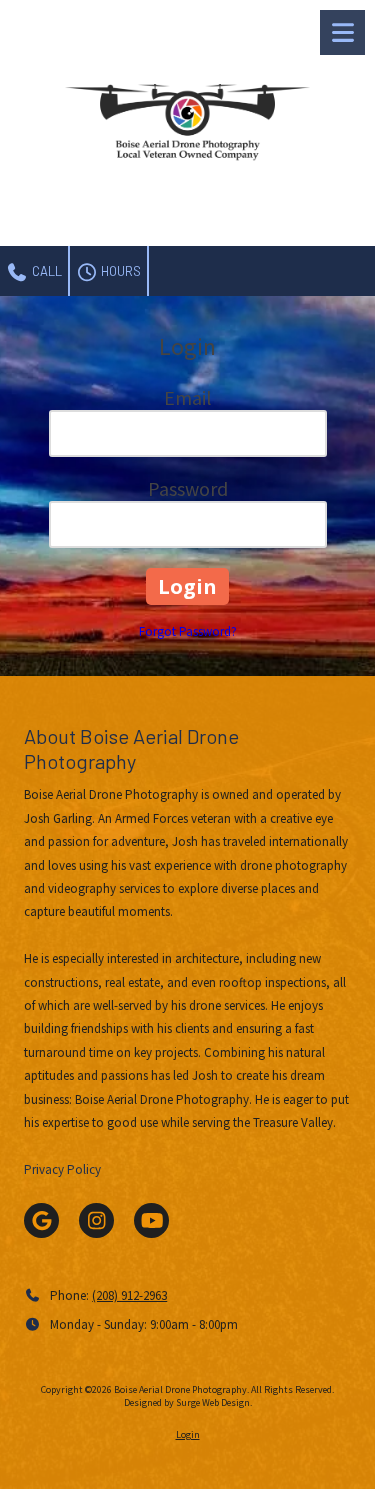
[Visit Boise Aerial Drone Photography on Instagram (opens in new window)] (96, 1220)
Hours (119, 271)
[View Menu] (342, 32)
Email (188, 397)
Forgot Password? (188, 631)
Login (188, 1434)
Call (45, 271)
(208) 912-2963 (129, 1295)
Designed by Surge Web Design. (188, 1402)
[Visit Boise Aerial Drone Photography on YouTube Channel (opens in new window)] (151, 1220)
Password (188, 488)
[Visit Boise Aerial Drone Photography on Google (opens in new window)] (41, 1220)
